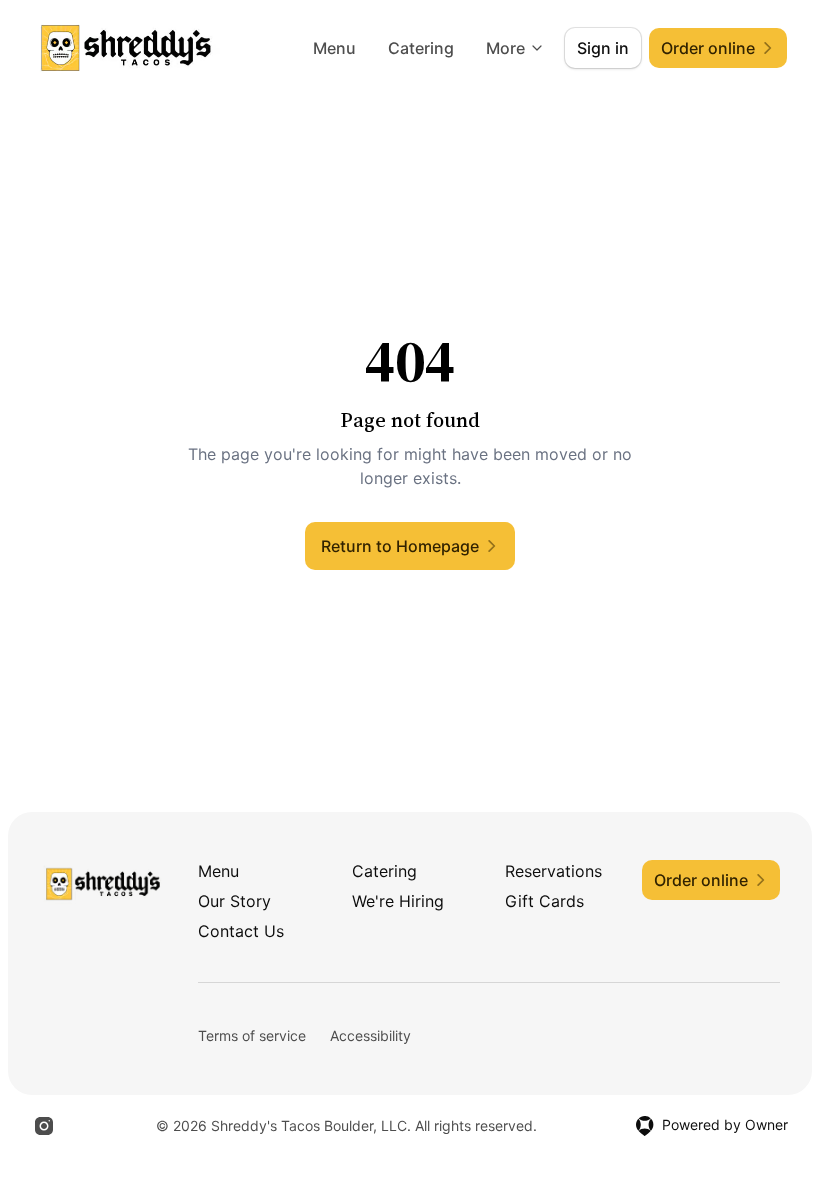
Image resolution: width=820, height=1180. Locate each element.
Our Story (234, 901)
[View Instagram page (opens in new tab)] (44, 1126)
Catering (421, 48)
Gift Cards (544, 901)
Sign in (603, 48)
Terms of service (252, 1035)
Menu (334, 48)
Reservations (553, 871)
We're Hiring (398, 901)
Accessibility (370, 1035)
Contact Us (241, 931)
